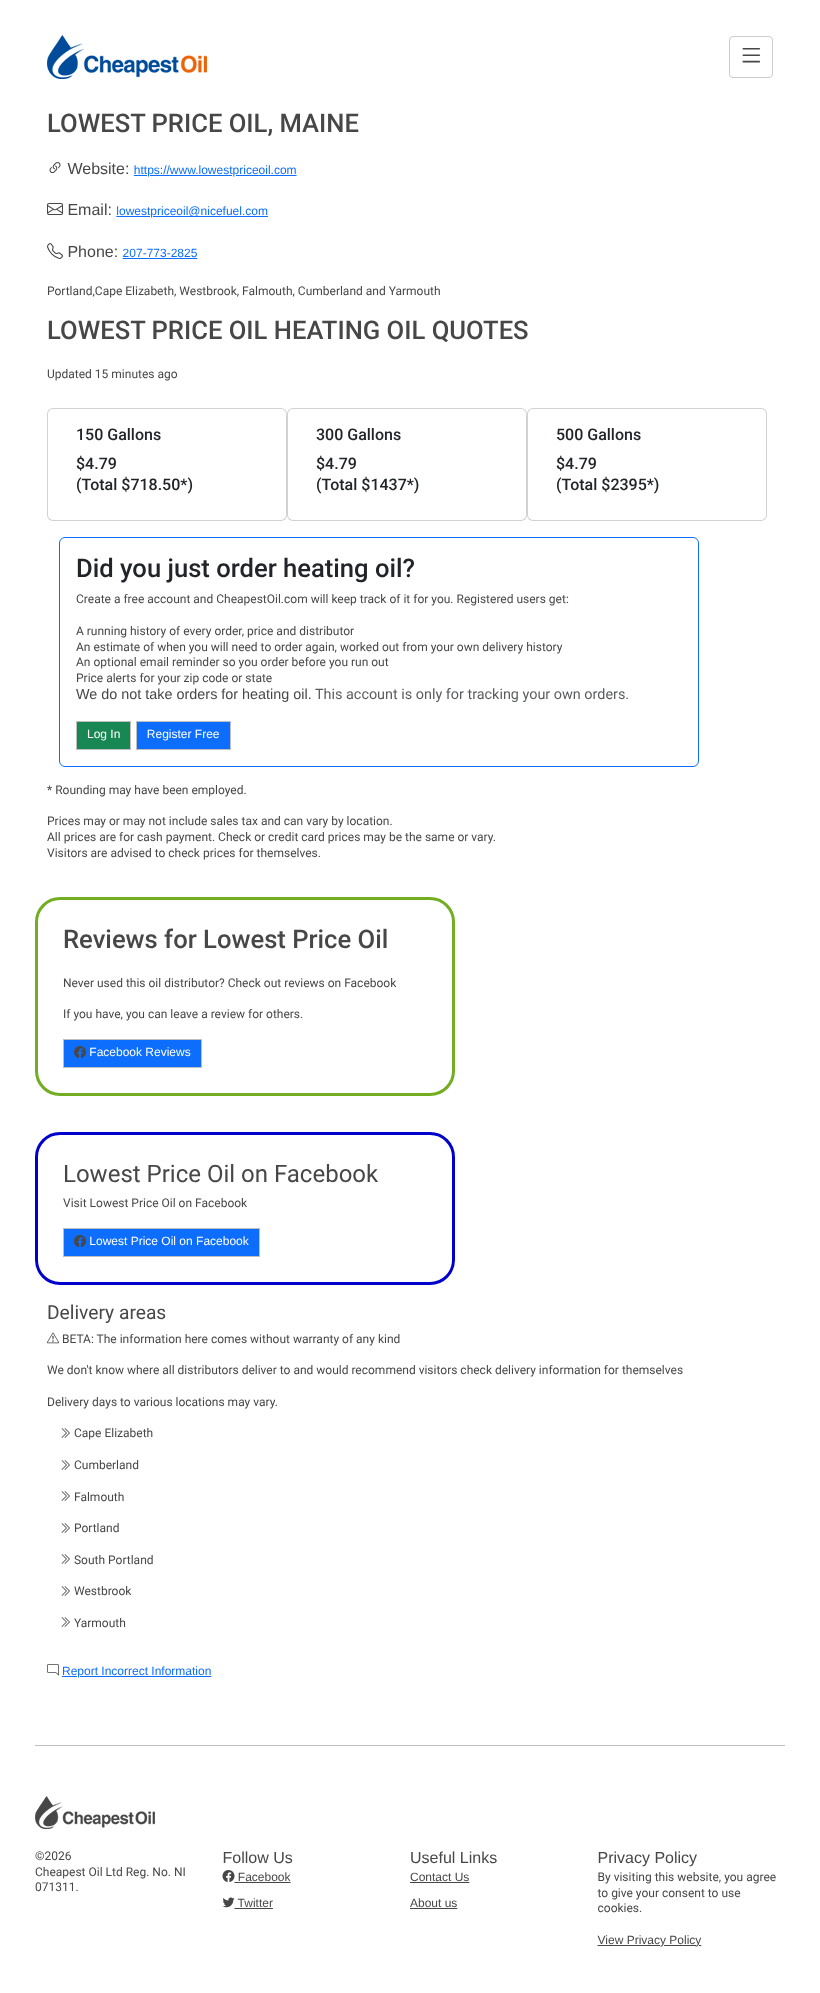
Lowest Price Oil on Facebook (167, 1241)
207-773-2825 (160, 253)
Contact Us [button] (439, 1877)
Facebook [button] (263, 1877)
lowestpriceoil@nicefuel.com (192, 211)
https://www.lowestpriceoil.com (215, 170)
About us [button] (433, 1903)
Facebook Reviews (138, 1052)
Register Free (183, 734)
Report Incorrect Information (136, 1671)
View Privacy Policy (650, 1940)
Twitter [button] (254, 1903)
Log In (103, 734)
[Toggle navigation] (751, 56)
